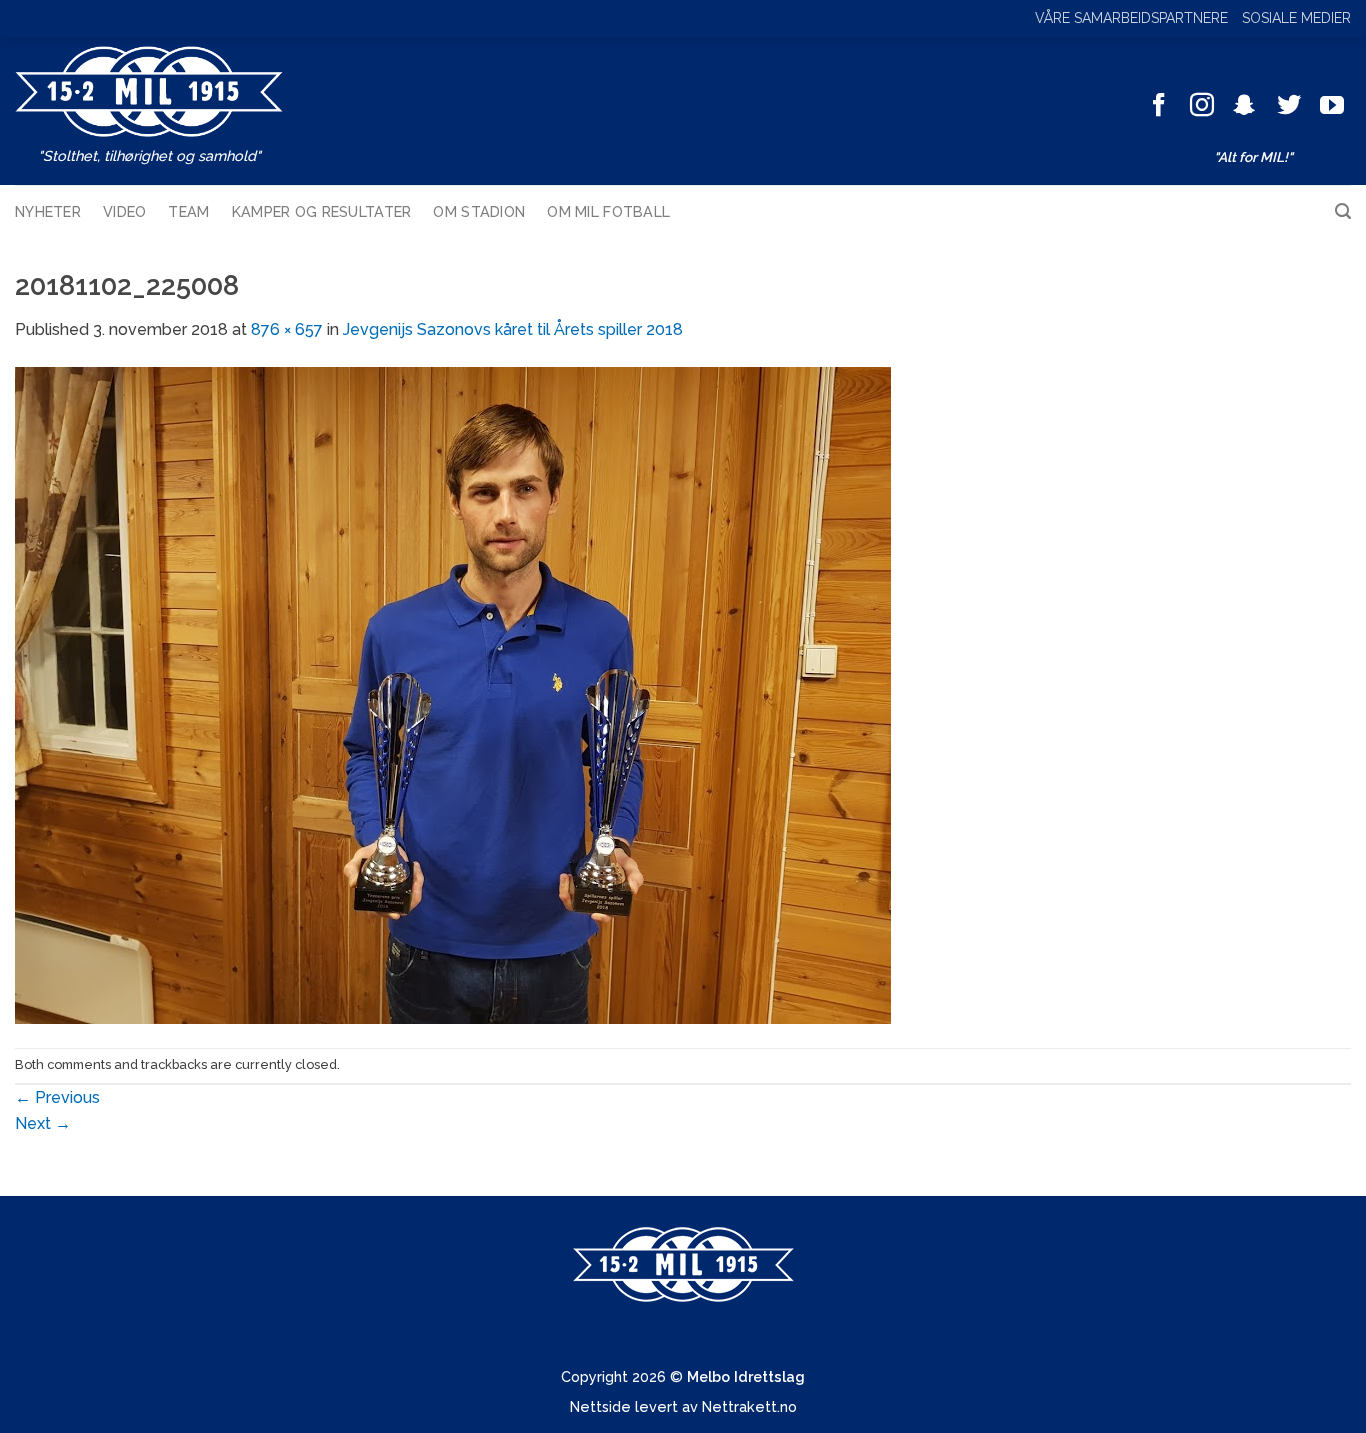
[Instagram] (1202, 106)
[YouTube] (1332, 106)
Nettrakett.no (749, 1406)
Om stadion (479, 211)
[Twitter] (1289, 106)
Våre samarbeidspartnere (1131, 18)
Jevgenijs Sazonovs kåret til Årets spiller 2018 (513, 329)
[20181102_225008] (453, 693)
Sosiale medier (1296, 18)
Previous (57, 1097)
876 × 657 (287, 329)
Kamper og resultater (322, 211)
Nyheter (48, 211)
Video (124, 211)
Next (43, 1123)
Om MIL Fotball (608, 211)
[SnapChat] (1245, 106)
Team (188, 211)
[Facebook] (1159, 106)
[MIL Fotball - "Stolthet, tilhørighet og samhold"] (149, 91)
